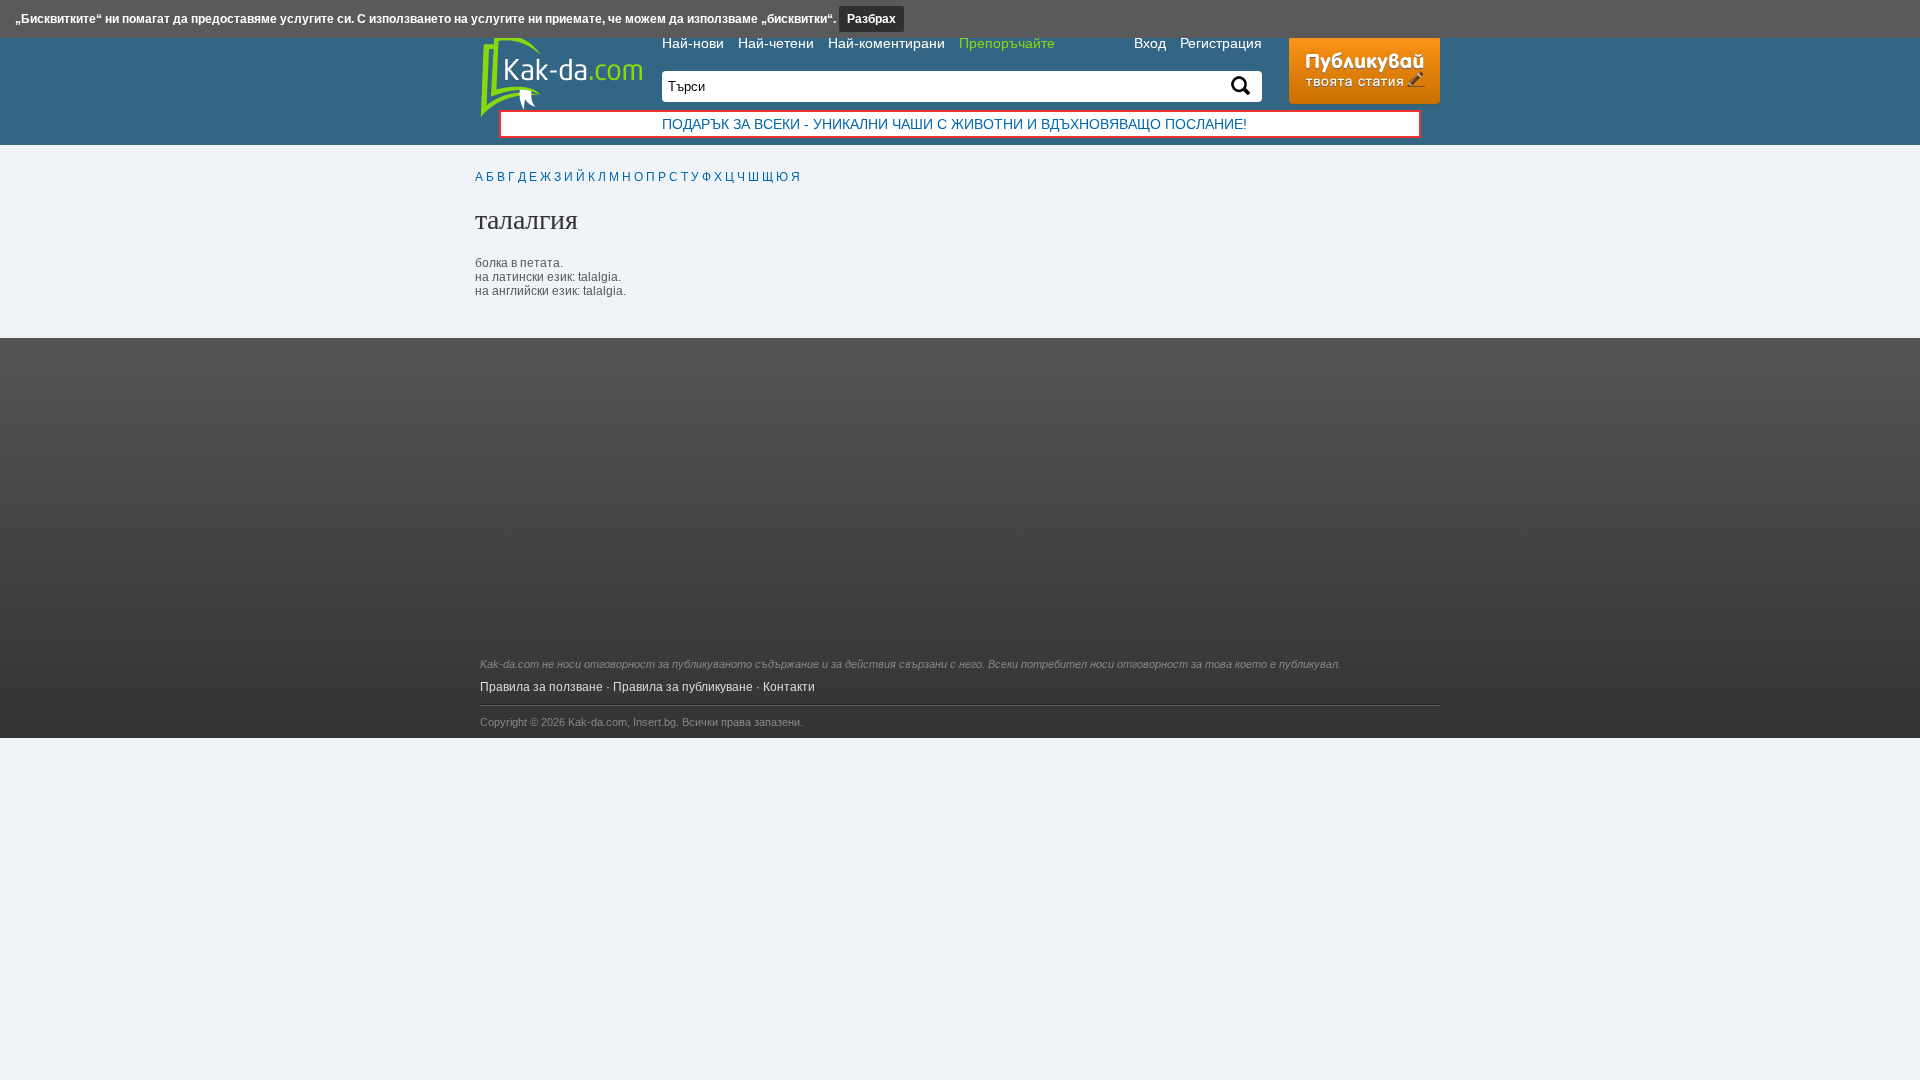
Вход (1150, 43)
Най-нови (693, 43)
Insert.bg (654, 722)
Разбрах (871, 19)
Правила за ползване (541, 687)
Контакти (789, 687)
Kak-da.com (597, 722)
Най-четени (776, 43)
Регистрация (1221, 43)
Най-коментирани (886, 43)
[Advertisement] (960, 508)
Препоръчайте (1007, 43)
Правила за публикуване (683, 687)
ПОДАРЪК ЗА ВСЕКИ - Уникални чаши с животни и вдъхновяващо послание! (954, 124)
